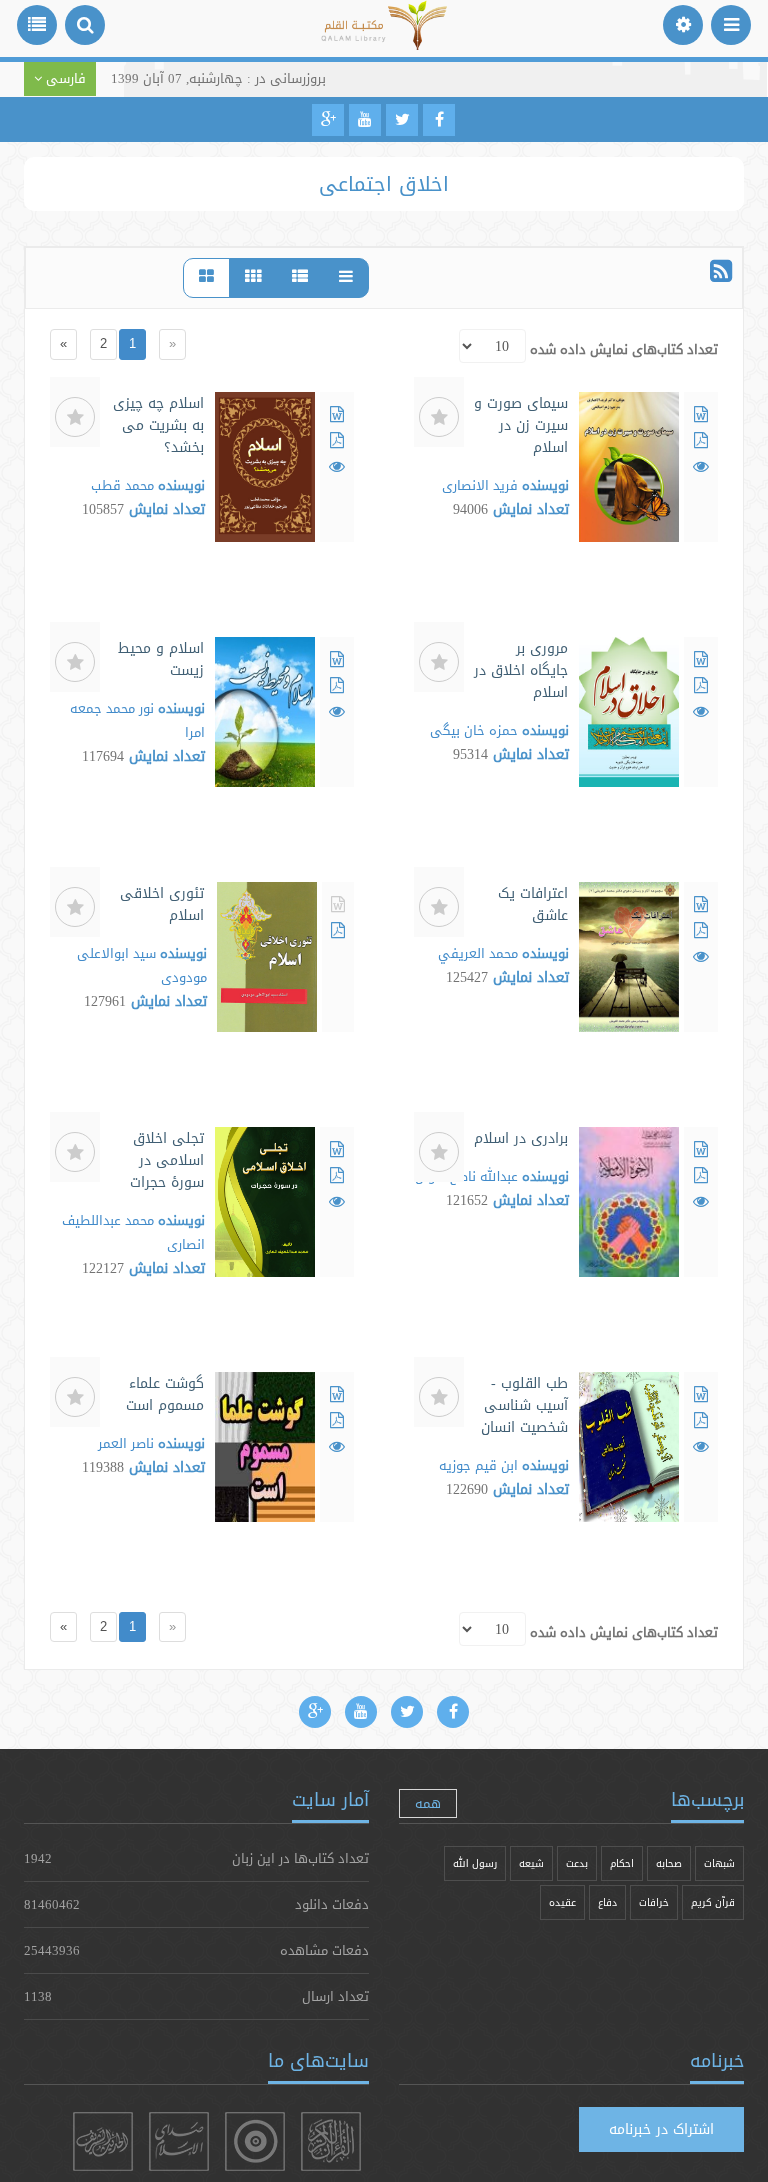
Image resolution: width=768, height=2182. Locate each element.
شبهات (719, 1863)
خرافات (654, 1902)
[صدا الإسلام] (179, 2141)
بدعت (577, 1863)
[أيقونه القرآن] (331, 2141)
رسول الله (475, 1863)
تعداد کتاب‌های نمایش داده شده (624, 349)
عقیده (562, 1902)
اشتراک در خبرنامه (661, 2129)
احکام (622, 1863)
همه (428, 1803)
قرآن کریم (713, 1902)
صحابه (669, 1863)
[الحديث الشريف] (103, 2141)
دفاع (607, 1902)
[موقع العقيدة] (255, 2141)
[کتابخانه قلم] (384, 35)
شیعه (531, 1863)
